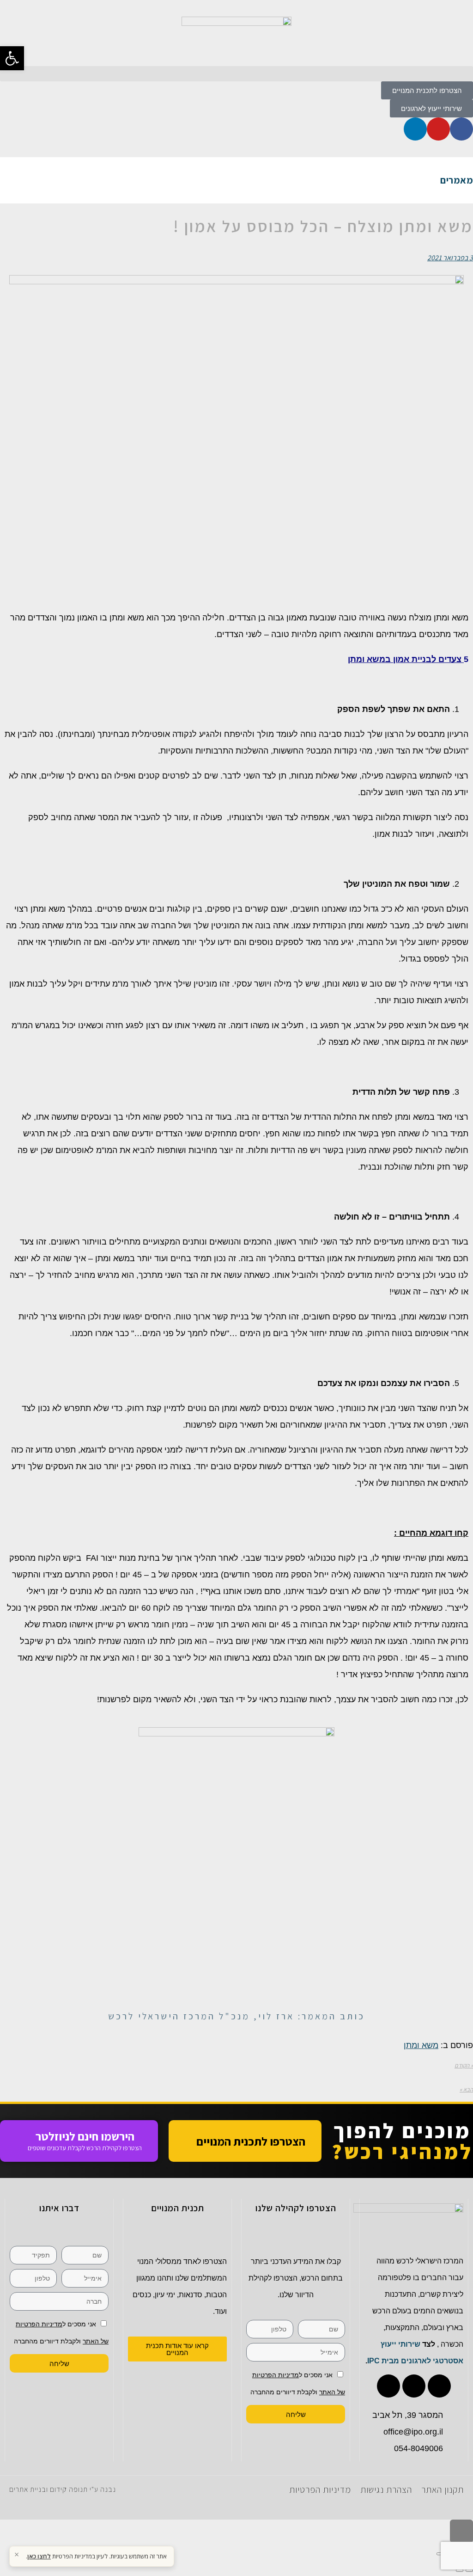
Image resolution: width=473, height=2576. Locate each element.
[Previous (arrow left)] (469, 2570)
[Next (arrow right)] (460, 2570)
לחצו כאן (39, 2556)
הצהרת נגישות (386, 2490)
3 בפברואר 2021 (450, 258)
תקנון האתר (443, 2490)
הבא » (466, 2089)
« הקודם (464, 2065)
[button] (236, 74)
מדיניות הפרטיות (320, 2490)
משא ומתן (421, 2045)
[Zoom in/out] (440, 2554)
